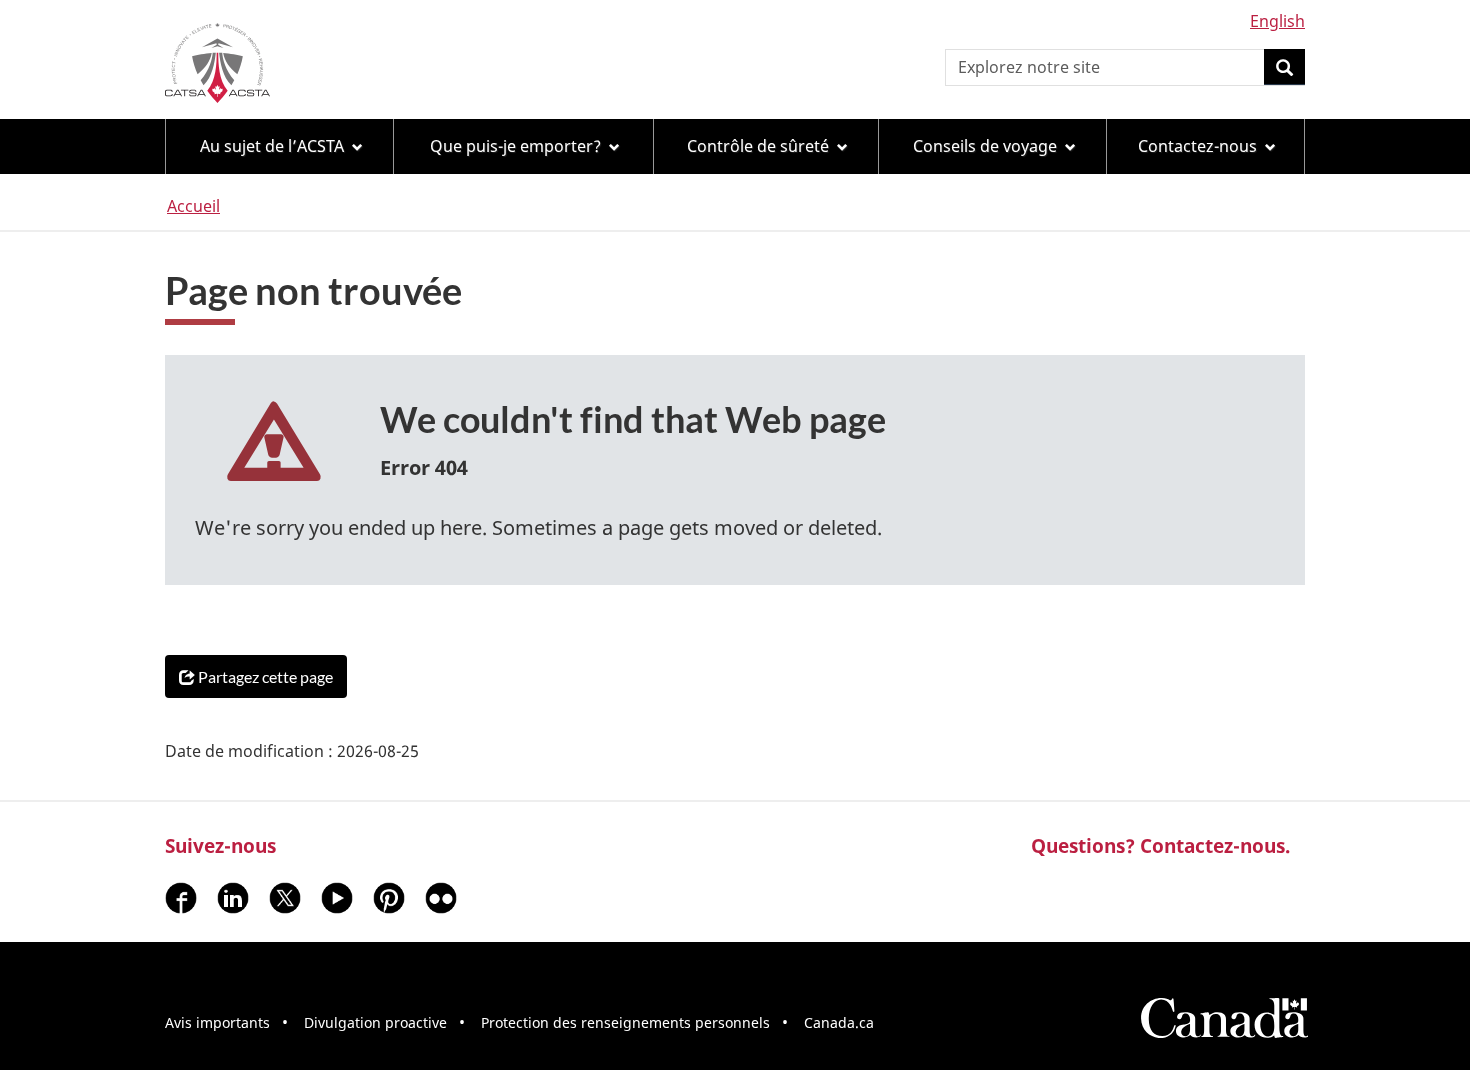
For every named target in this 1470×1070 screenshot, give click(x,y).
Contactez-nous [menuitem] (1197, 146)
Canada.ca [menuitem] (839, 1022)
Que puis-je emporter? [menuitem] (515, 146)
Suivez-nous (220, 845)
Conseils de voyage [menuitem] (985, 146)
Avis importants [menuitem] (217, 1022)
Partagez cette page (265, 676)
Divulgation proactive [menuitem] (375, 1022)
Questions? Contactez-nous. (1160, 845)
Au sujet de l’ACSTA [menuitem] (272, 146)
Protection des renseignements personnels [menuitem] (625, 1022)
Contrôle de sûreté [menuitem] (758, 146)
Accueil (193, 206)
